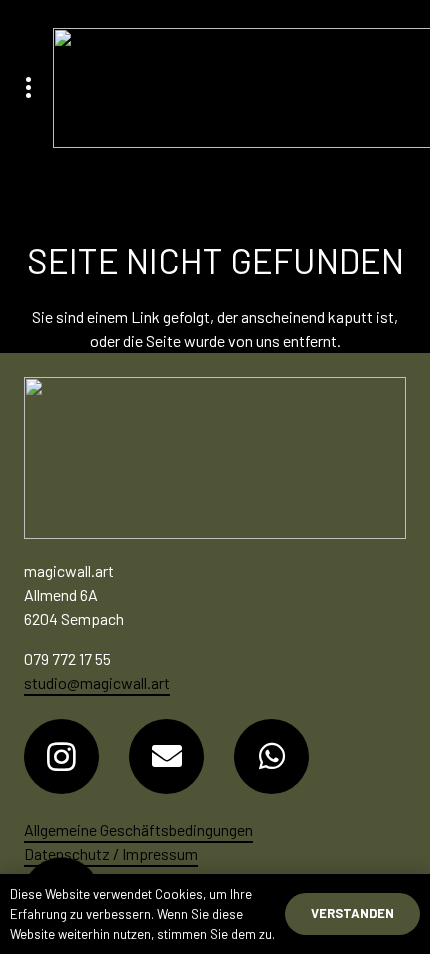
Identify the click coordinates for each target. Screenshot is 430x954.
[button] (28, 88)
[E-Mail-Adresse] (166, 756)
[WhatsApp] (271, 756)
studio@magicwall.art (97, 682)
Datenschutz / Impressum (111, 853)
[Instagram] (61, 756)
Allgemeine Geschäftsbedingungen (138, 829)
